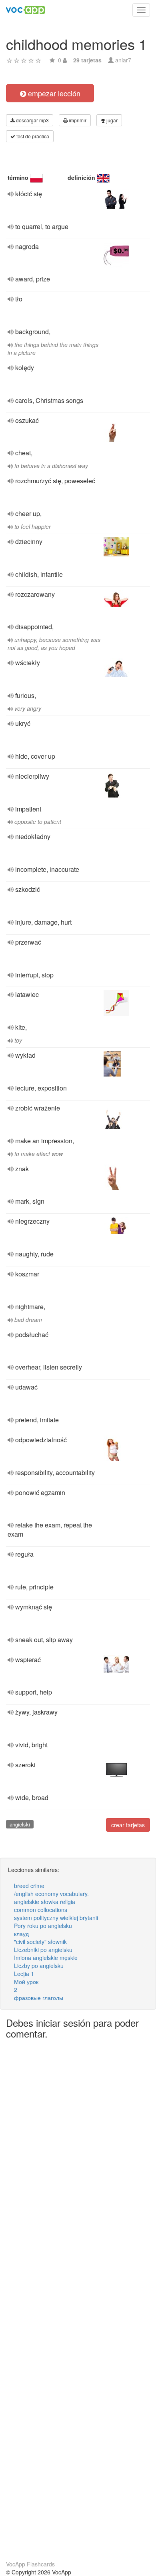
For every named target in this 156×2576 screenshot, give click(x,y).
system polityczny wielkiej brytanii (56, 1918)
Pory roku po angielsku (43, 1926)
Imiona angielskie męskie (46, 1958)
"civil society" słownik (40, 1942)
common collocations (41, 1910)
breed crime (29, 1886)
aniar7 (123, 60)
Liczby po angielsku (39, 1966)
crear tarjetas (128, 1825)
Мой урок (26, 1982)
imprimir (77, 120)
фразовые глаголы (39, 1998)
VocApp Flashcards (30, 2564)
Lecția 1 (24, 1974)
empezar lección (53, 93)
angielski (20, 1824)
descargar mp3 (32, 120)
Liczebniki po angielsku (43, 1950)
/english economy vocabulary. (51, 1894)
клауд (21, 1934)
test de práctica (32, 136)
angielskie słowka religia (45, 1902)
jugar (111, 120)
